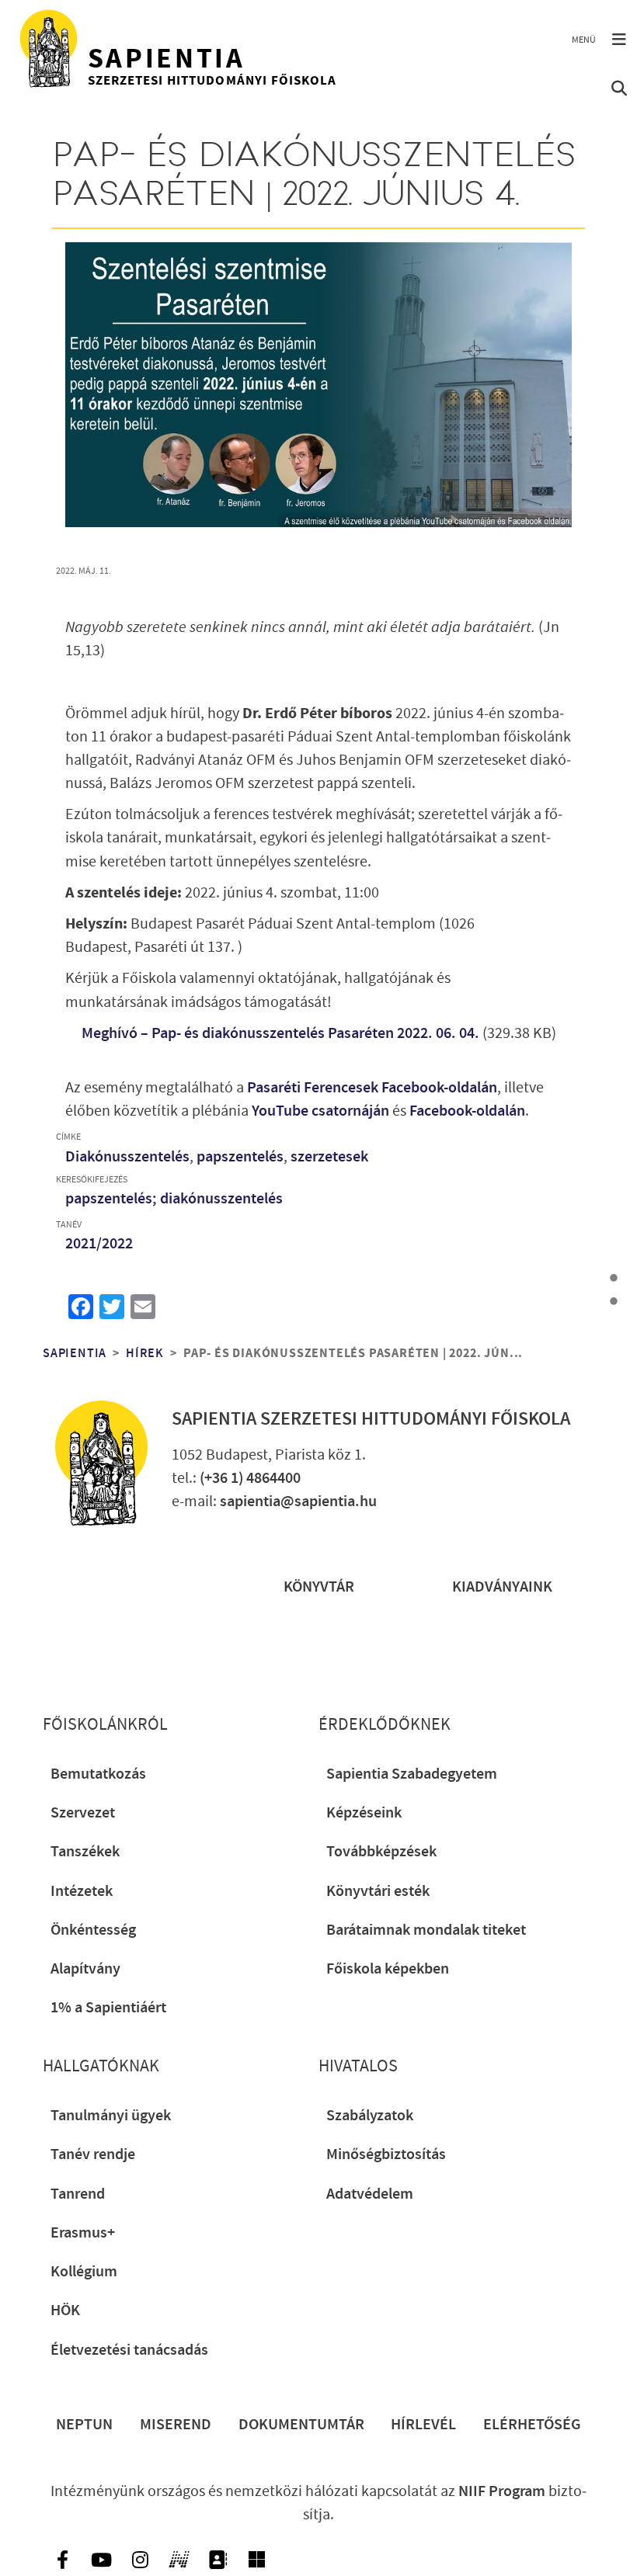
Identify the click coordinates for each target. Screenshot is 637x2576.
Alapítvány (85, 1969)
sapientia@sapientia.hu (298, 1502)
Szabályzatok (370, 2116)
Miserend (176, 2425)
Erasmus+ (83, 2233)
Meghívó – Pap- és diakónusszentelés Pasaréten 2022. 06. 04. (280, 1033)
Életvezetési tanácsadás (129, 2350)
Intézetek (82, 1891)
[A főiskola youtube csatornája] (101, 2560)
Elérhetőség (532, 2425)
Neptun (84, 2425)
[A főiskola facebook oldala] (62, 2560)
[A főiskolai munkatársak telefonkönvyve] (218, 2560)
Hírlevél (423, 2425)
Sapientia (75, 1354)
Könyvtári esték (378, 1891)
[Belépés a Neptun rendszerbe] (179, 2560)
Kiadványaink (502, 1587)
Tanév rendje (93, 2154)
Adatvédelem (370, 2194)
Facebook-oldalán (467, 1111)
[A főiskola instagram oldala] (140, 2560)
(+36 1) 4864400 (250, 1478)
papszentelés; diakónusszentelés (174, 1199)
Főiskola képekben (388, 1969)
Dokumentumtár (301, 2425)
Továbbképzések (381, 1852)
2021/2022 (99, 1244)
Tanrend (78, 2194)
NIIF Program (502, 2491)
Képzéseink (364, 1813)
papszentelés (240, 1157)
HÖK (65, 2310)
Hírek (145, 1354)
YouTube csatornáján (320, 1111)
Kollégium (84, 2272)
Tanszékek (85, 1852)
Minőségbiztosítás (386, 2154)
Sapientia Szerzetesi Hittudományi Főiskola (371, 1419)
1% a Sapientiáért (108, 2008)
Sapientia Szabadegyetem (412, 1774)
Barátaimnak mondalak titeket (426, 1930)
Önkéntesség (93, 1930)
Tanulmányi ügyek (111, 2116)
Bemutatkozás (98, 1774)
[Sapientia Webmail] (256, 2560)
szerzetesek (329, 1157)
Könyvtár (319, 1587)
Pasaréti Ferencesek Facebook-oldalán (372, 1088)
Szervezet (83, 1813)
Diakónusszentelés (127, 1157)
